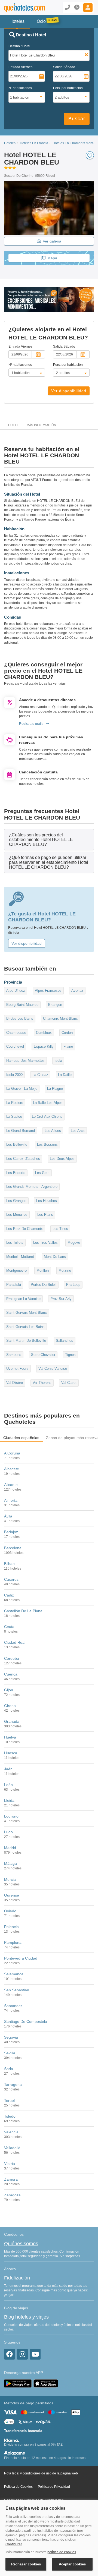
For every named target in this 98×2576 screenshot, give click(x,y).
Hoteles (10, 143)
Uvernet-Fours (17, 1369)
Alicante (11, 1485)
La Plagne (55, 1089)
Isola (58, 1061)
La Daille (65, 1075)
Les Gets (42, 1173)
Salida (64, 67)
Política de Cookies (18, 2487)
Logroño (11, 1816)
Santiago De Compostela (26, 2021)
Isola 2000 (14, 1075)
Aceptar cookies (72, 2564)
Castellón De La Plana (23, 1611)
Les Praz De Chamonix (24, 1229)
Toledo (10, 2116)
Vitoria (10, 2164)
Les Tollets (15, 1243)
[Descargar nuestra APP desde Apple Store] (46, 2383)
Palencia (11, 1927)
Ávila (8, 1516)
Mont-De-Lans (55, 1257)
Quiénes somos (21, 2244)
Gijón (9, 1690)
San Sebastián (17, 1990)
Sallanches (65, 1341)
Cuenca (11, 1674)
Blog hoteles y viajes (26, 2317)
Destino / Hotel (19, 46)
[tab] (49, 840)
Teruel (9, 2101)
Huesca (11, 1753)
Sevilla (10, 2053)
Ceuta (9, 1627)
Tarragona (13, 2084)
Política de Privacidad (54, 2487)
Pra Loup (73, 1285)
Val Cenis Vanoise (53, 1369)
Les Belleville (17, 1144)
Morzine (65, 1270)
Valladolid (12, 2148)
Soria (9, 2069)
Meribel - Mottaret (20, 1257)
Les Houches (47, 1201)
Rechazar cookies (26, 2564)
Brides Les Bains (20, 1018)
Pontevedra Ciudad (21, 1958)
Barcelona (13, 1548)
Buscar (77, 119)
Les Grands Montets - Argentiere (32, 1187)
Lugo (8, 1832)
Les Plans (45, 1215)
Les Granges (16, 1201)
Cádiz (9, 1595)
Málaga (10, 1863)
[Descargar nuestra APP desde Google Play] (18, 2383)
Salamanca (14, 1974)
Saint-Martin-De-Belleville (26, 1341)
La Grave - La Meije (22, 1089)
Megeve (74, 1243)
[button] (88, 8)
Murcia (10, 1879)
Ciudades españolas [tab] (21, 1438)
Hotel (13, 425)
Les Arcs (78, 1131)
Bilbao (9, 1564)
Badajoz (11, 1532)
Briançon (55, 1005)
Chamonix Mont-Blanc (60, 1018)
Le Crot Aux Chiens (47, 1117)
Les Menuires (17, 1215)
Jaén (8, 1769)
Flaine (68, 1046)
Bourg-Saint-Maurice (22, 1005)
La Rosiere (15, 1103)
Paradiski (14, 1285)
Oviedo (10, 1911)
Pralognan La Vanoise (23, 1299)
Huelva (10, 1737)
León (8, 1785)
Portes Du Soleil (44, 1285)
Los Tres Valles (45, 1243)
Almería (11, 1500)
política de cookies (62, 2552)
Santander (13, 2006)
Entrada (20, 67)
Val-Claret (69, 1383)
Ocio (41, 21)
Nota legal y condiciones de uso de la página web (41, 2473)
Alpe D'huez (16, 991)
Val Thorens (42, 1383)
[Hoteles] (20, 8)
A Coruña (12, 1453)
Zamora (11, 2179)
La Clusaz (40, 1075)
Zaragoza (12, 2195)
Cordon (67, 1033)
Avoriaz (77, 991)
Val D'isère (15, 1383)
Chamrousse (16, 1033)
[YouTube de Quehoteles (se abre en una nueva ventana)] (35, 2354)
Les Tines (60, 1229)
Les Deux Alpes (62, 1159)
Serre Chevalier (43, 1355)
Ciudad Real (15, 1642)
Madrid (10, 1848)
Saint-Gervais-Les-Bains (25, 1327)
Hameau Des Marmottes (25, 1061)
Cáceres (11, 1579)
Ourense (12, 1895)
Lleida (9, 1800)
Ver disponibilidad (69, 391)
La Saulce (14, 1117)
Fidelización (17, 2278)
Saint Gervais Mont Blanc (27, 1313)
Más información (41, 425)
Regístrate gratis (31, 724)
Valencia (11, 2132)
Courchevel (15, 1046)
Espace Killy (44, 1046)
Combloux (44, 1033)
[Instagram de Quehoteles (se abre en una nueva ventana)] (22, 2354)
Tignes (70, 1355)
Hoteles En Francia (34, 143)
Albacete (12, 1469)
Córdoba (12, 1658)
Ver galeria (52, 241)
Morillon (43, 1270)
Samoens (14, 1355)
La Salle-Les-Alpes (48, 1103)
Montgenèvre (16, 1270)
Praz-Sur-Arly (61, 1299)
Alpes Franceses (48, 991)
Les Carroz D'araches (23, 1159)
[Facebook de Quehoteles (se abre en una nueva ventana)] (10, 2354)
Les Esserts (16, 1173)
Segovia (11, 2037)
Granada (12, 1721)
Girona (10, 1706)
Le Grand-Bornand (21, 1131)
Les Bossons (47, 1144)
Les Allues (53, 1131)
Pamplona (13, 1942)
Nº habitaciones (20, 88)
